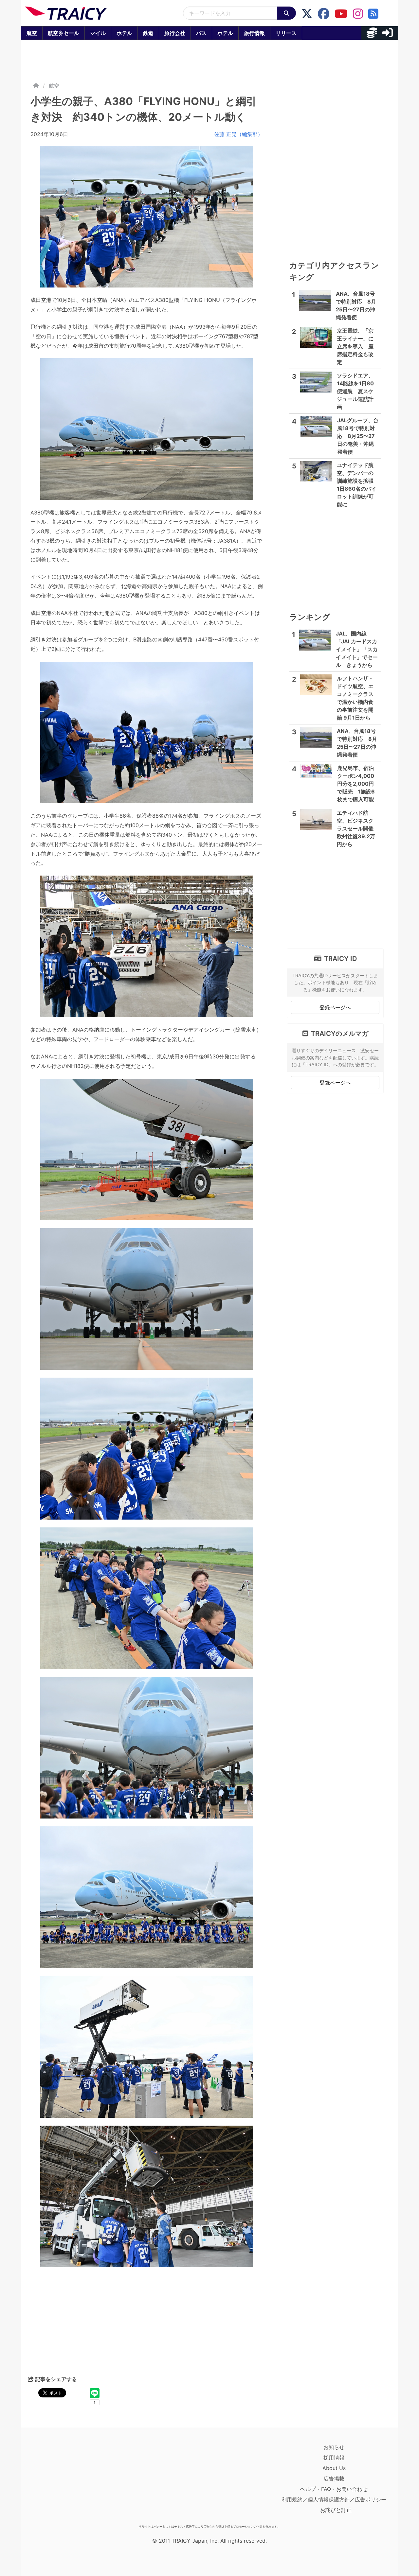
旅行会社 (175, 33)
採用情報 (334, 2458)
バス (201, 33)
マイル (98, 33)
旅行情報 (254, 33)
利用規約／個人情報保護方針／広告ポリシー (334, 2499)
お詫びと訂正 (336, 2510)
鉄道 (148, 33)
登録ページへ (335, 1007)
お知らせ (334, 2447)
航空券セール (64, 33)
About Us (334, 2468)
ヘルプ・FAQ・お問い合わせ (334, 2489)
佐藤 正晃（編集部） (238, 134)
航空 (32, 33)
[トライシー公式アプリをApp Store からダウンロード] (63, 2482)
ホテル (124, 33)
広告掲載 (334, 2479)
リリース (286, 33)
